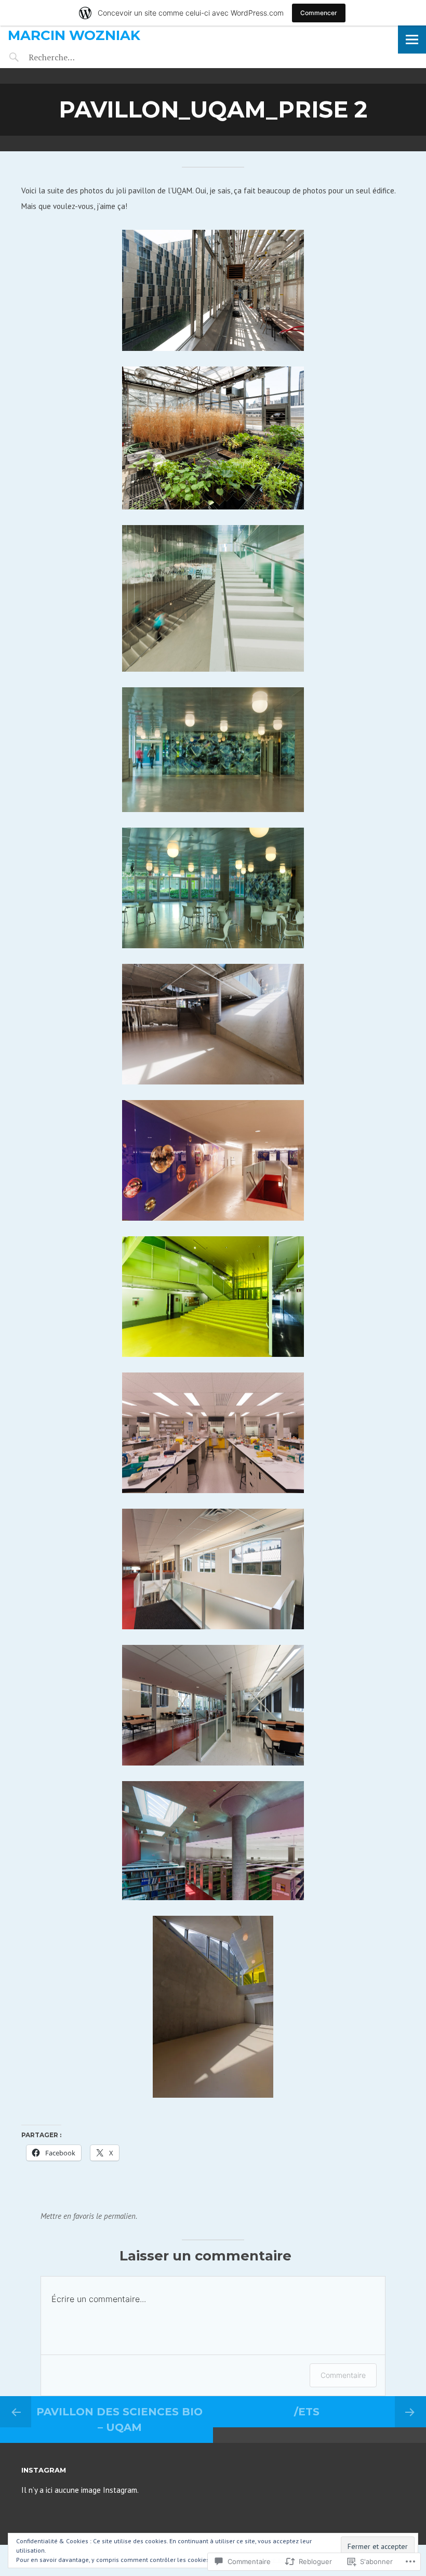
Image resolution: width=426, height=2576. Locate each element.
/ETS (307, 2412)
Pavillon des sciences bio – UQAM (119, 2420)
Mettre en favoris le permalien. (89, 2216)
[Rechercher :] (71, 57)
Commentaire (343, 2375)
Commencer (319, 13)
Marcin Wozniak (74, 35)
